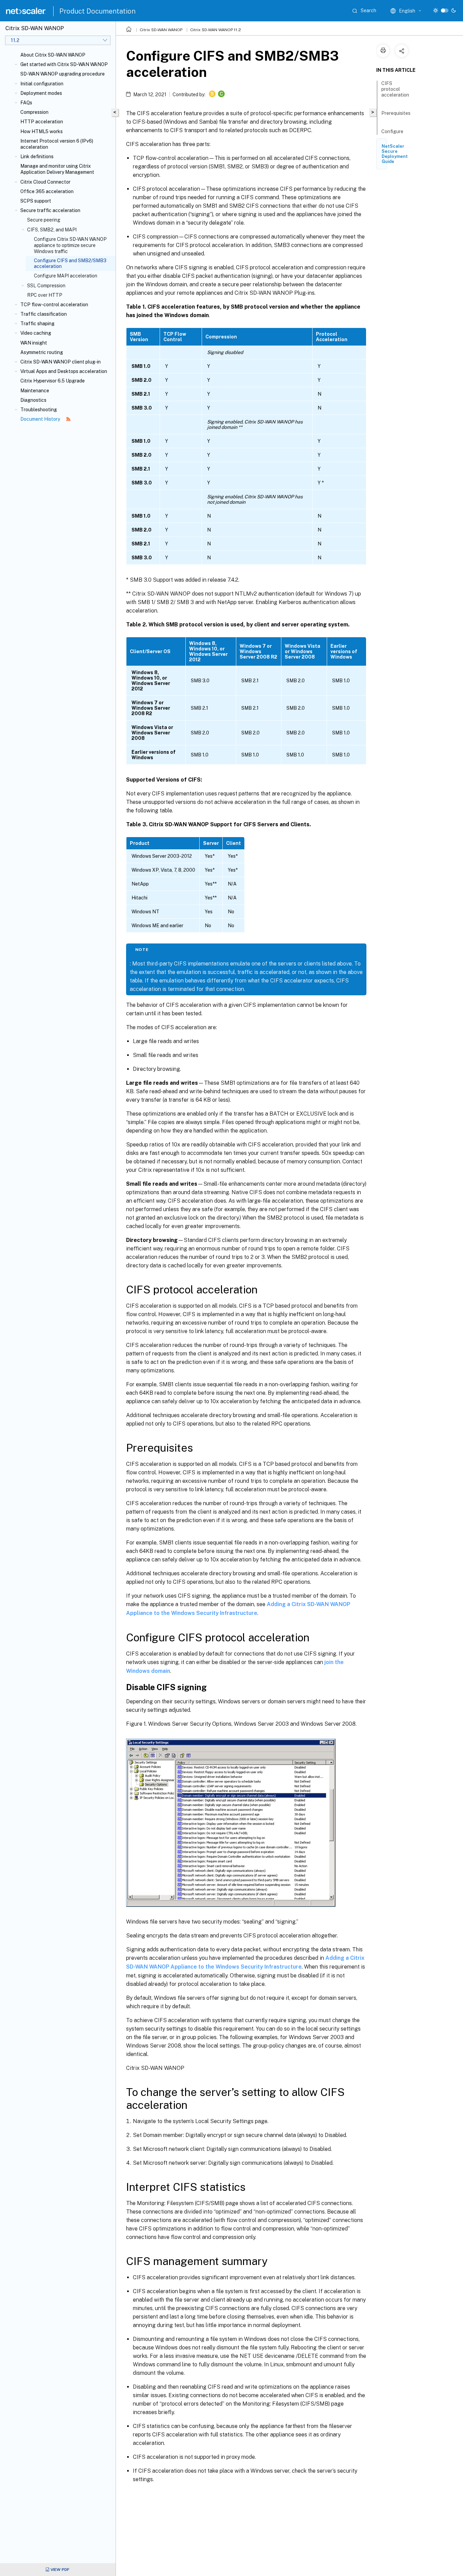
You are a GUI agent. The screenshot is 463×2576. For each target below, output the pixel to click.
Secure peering (44, 220)
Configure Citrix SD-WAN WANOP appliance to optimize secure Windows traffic (70, 245)
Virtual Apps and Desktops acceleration (64, 371)
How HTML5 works (42, 131)
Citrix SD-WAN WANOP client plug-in (61, 362)
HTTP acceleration (42, 122)
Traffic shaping (37, 324)
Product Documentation (97, 11)
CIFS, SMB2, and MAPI (52, 230)
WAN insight (34, 343)
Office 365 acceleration (47, 191)
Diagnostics (33, 400)
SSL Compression (46, 286)
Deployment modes (41, 93)
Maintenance (35, 391)
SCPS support (36, 201)
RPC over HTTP (45, 295)
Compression (34, 112)
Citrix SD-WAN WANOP (161, 30)
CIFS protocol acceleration (395, 89)
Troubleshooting (39, 410)
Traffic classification (44, 314)
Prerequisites (396, 113)
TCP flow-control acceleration (54, 305)
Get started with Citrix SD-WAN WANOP (64, 64)
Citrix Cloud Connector (45, 182)
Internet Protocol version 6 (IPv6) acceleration (57, 144)
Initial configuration (42, 84)
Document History (41, 419)
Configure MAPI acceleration (66, 276)
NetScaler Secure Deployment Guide (395, 154)
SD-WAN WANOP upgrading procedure (63, 74)
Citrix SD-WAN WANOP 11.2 (216, 30)
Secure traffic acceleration (50, 210)
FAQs (26, 103)
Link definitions (37, 157)
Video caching (36, 333)
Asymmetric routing (42, 352)
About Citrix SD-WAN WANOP (53, 55)
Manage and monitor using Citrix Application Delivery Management (57, 169)
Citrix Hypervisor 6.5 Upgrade (53, 381)
